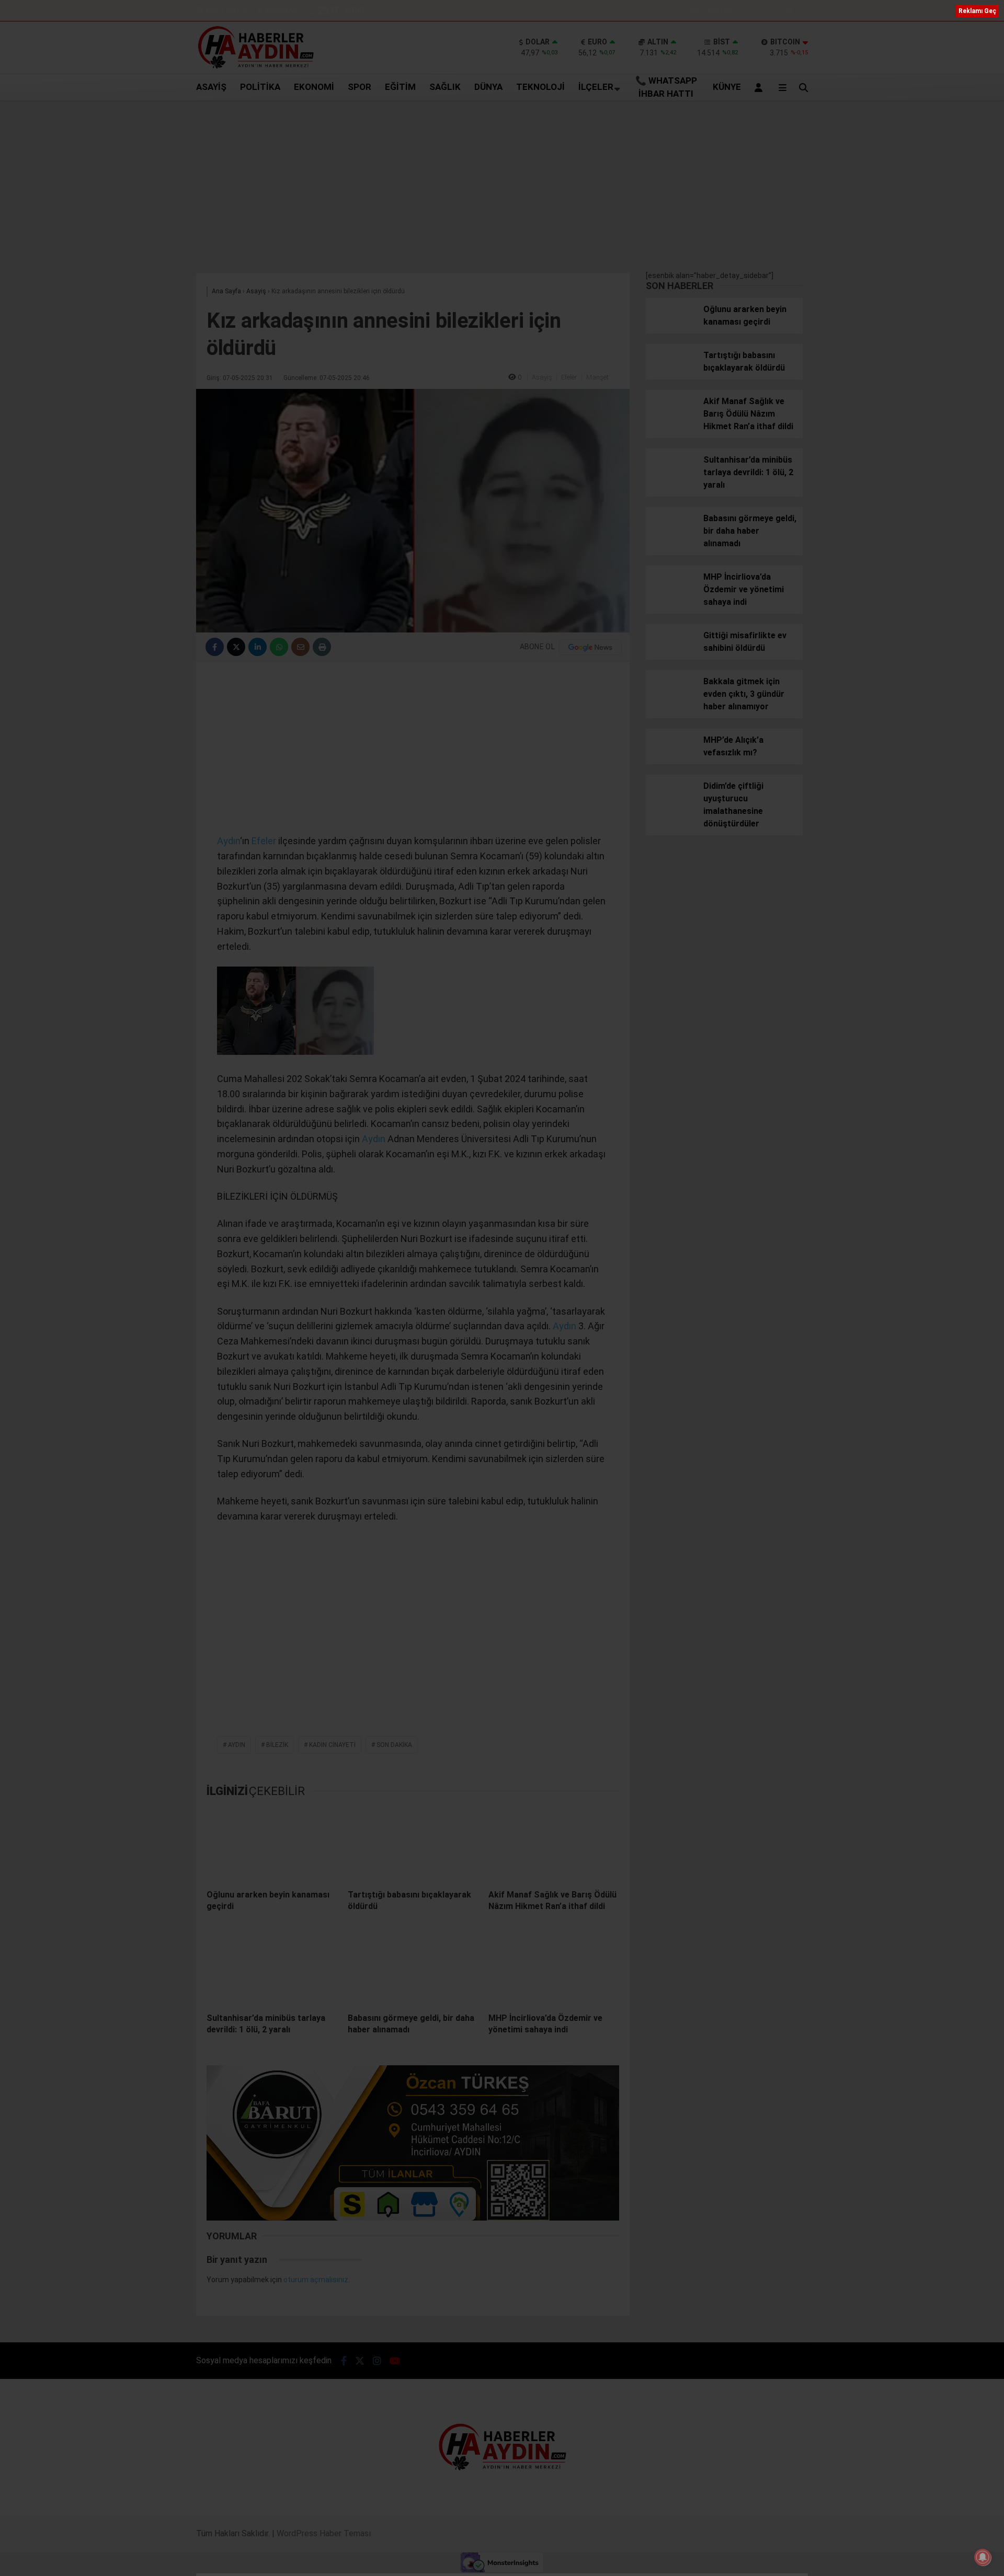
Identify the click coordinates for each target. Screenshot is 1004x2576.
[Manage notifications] (983, 2557)
